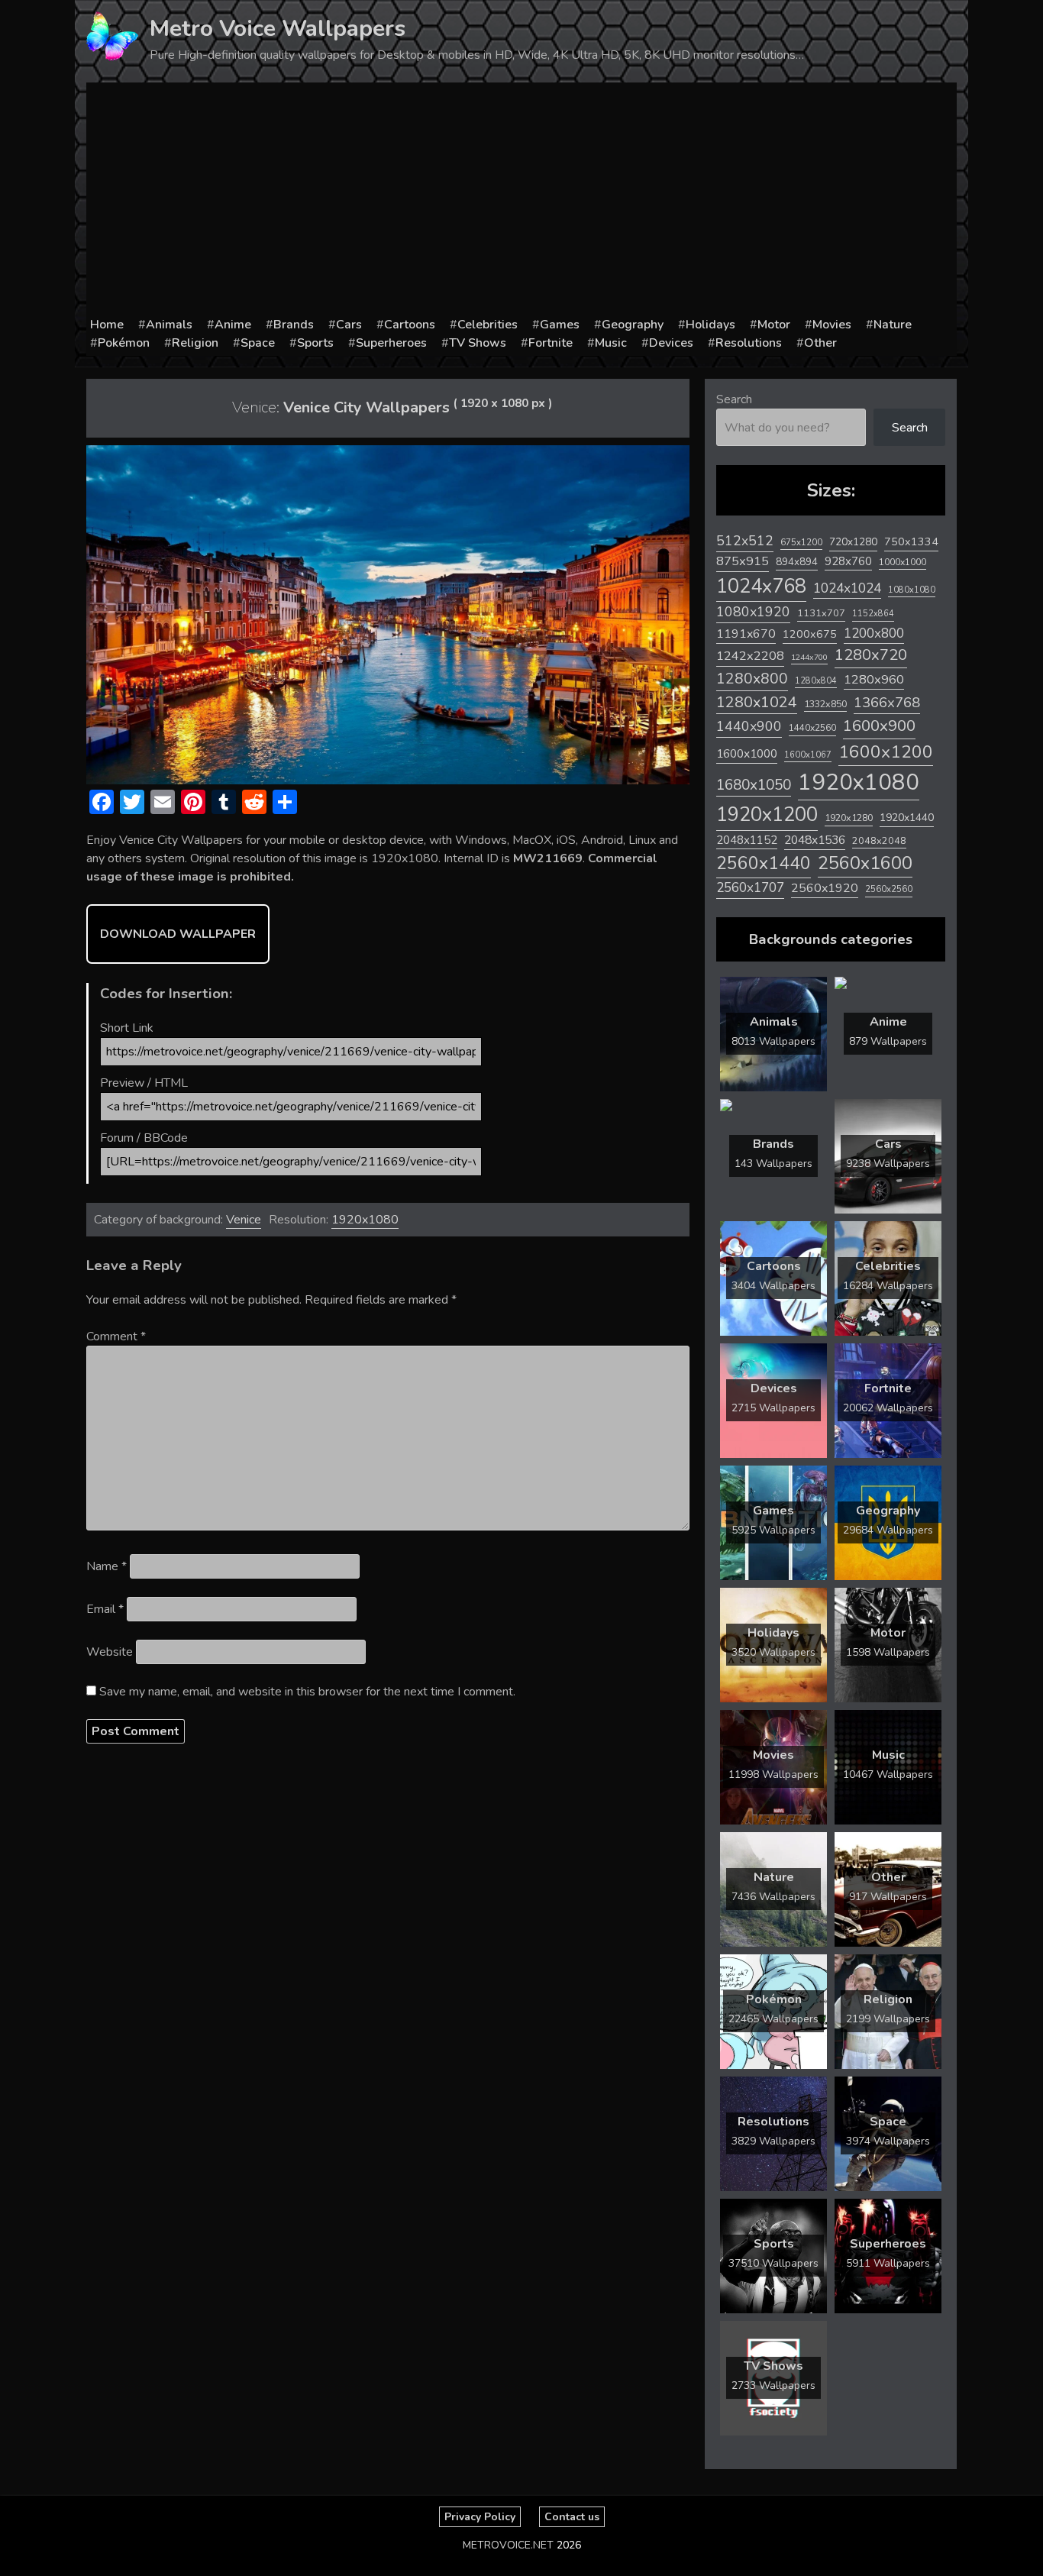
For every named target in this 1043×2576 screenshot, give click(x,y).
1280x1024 (757, 702)
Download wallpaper (178, 934)
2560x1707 (750, 888)
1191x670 (746, 634)
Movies (832, 325)
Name (107, 1566)
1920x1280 (849, 818)
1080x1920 (753, 612)
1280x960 (874, 679)
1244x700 (809, 657)
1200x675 (810, 634)
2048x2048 (879, 840)
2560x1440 (764, 863)
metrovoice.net (508, 2545)
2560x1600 (865, 863)
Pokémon (124, 343)
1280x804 (816, 681)
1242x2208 (750, 656)
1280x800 (752, 679)
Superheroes (391, 343)
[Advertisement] (521, 201)
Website (110, 1652)
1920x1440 (907, 818)
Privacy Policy (480, 2517)
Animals (169, 325)
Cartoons (410, 325)
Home (107, 325)
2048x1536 (815, 840)
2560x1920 (825, 888)
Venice (244, 1220)
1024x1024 (847, 588)
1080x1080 (912, 590)
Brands (294, 325)
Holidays (710, 325)
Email (105, 1609)
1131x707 (821, 613)
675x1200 (801, 542)
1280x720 (871, 655)
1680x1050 (754, 785)
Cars (349, 325)
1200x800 (874, 633)
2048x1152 (747, 840)
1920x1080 (365, 1220)
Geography (633, 325)
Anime (233, 325)
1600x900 (879, 726)
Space (258, 343)
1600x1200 (886, 752)
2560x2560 (889, 889)
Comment (116, 1336)
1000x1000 (903, 562)
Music (611, 343)
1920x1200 (767, 814)
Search (734, 399)
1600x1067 (808, 755)
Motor (774, 325)
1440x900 (749, 726)
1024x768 (761, 586)
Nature (893, 325)
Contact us (572, 2517)
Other (820, 343)
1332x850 (825, 704)
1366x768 (887, 703)
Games (560, 325)
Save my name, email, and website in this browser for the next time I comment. (307, 1692)
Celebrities (488, 325)
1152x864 (873, 614)
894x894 (797, 562)
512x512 (745, 541)
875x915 (743, 561)
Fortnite (551, 343)
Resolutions (749, 343)
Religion (195, 343)
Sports (315, 343)
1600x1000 (747, 754)
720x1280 (853, 542)
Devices (671, 343)
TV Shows (478, 343)
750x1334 (911, 542)
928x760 (848, 561)
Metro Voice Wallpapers (278, 29)
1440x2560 (812, 728)
